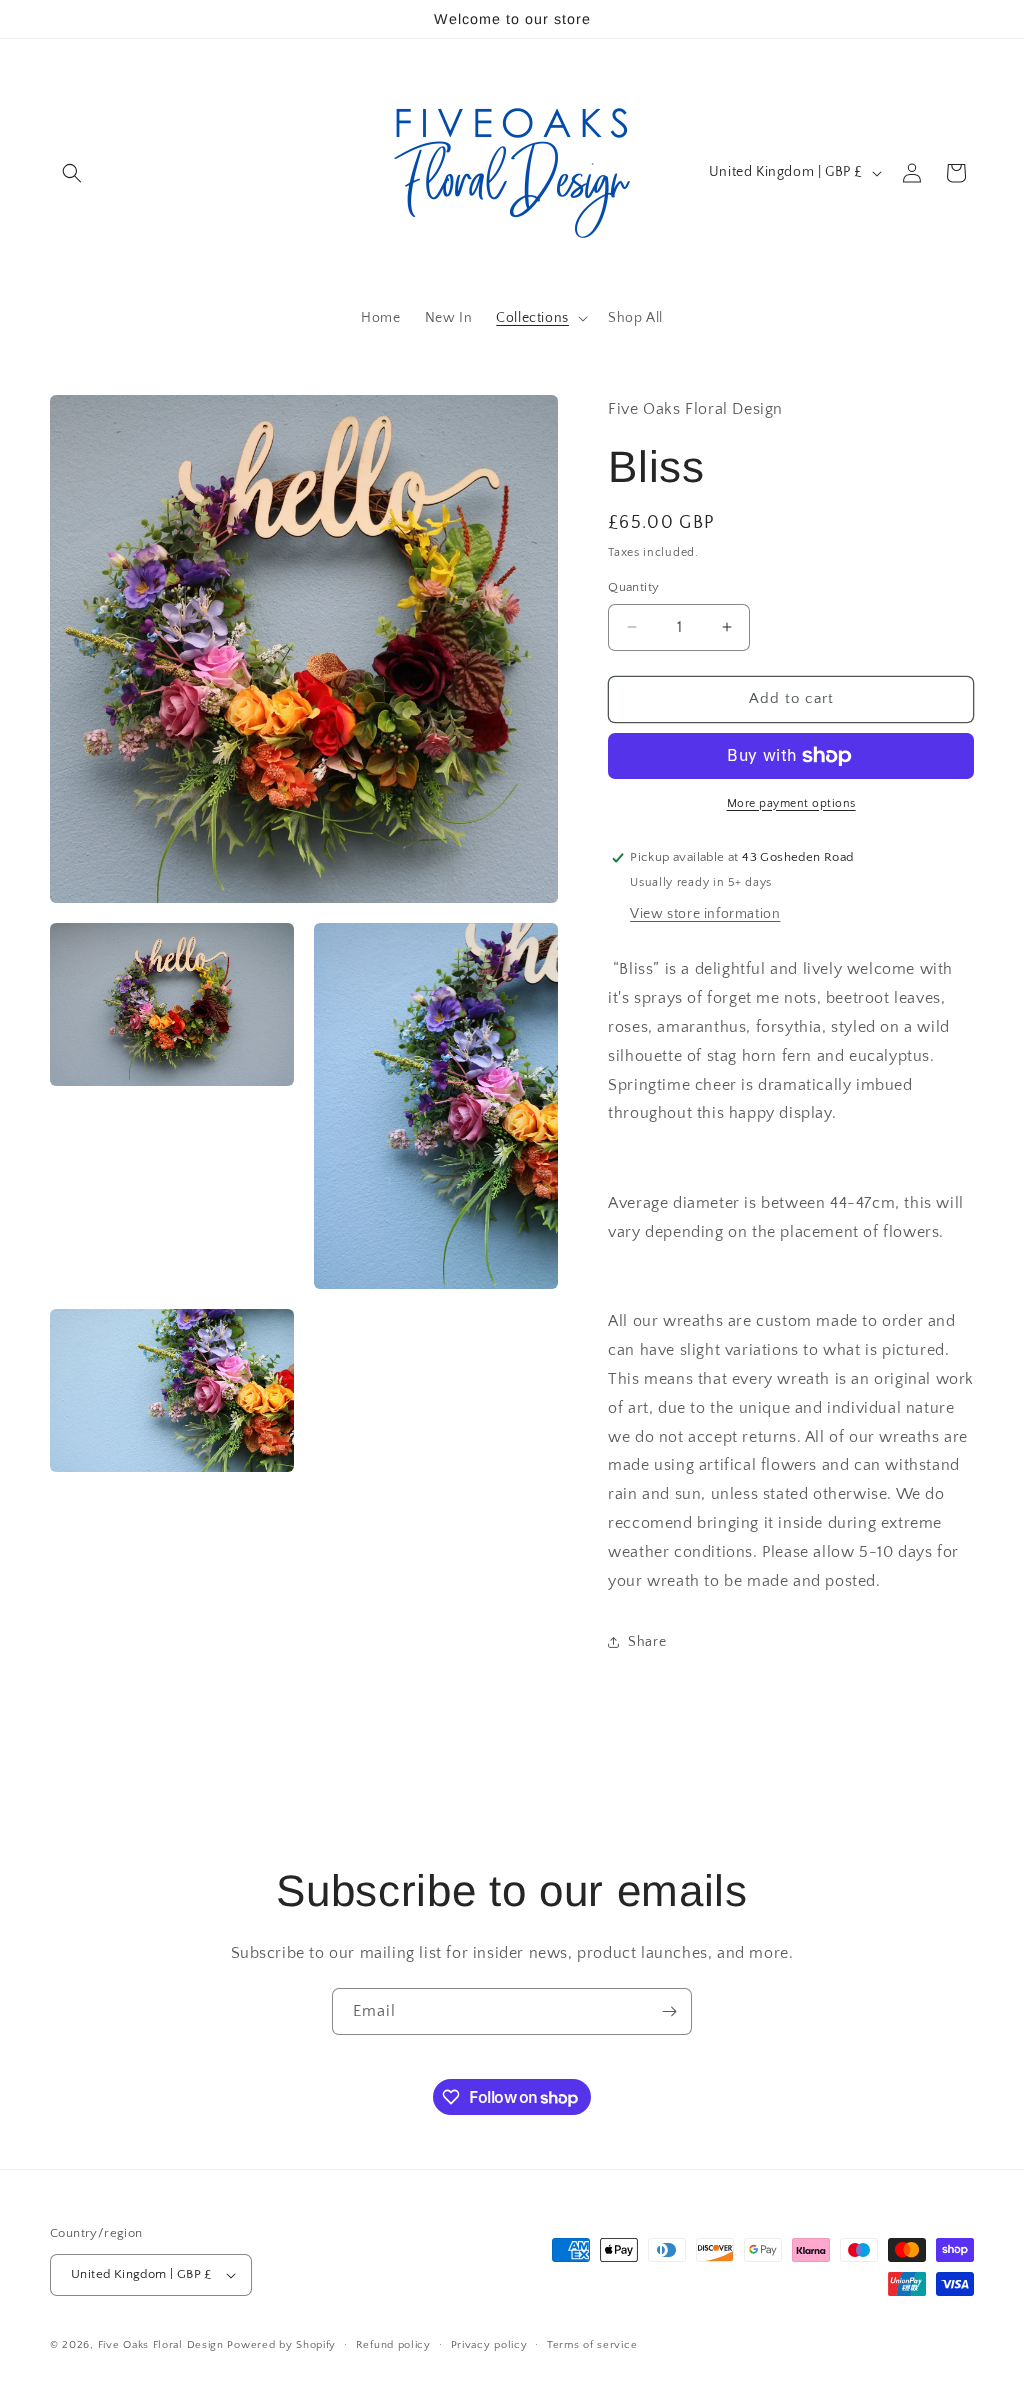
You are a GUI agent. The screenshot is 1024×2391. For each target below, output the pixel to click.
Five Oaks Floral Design (161, 2345)
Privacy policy (489, 2345)
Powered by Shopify (281, 2345)
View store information (705, 914)
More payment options (791, 803)
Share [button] (647, 1642)
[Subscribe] (669, 2011)
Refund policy (393, 2345)
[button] (72, 173)
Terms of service (592, 2345)
